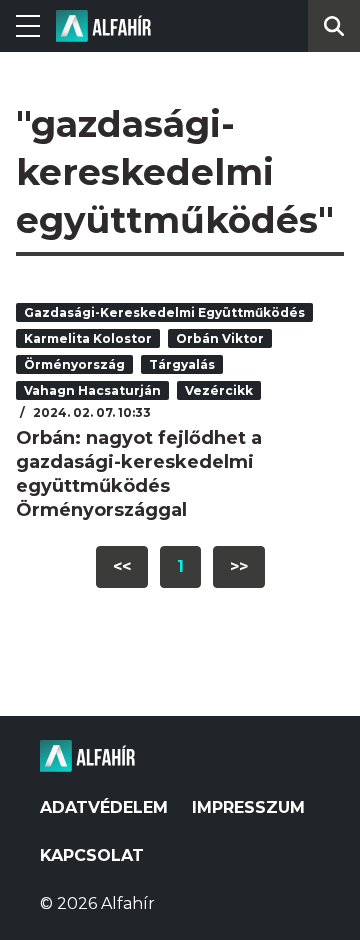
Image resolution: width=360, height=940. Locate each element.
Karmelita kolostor (88, 338)
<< (122, 566)
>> (239, 566)
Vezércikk (219, 390)
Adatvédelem (104, 807)
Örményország (74, 364)
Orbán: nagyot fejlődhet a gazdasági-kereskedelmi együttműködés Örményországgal (139, 474)
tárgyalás (182, 364)
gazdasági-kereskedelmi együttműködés (164, 312)
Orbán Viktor (220, 338)
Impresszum (248, 807)
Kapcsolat (92, 855)
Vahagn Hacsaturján (92, 390)
